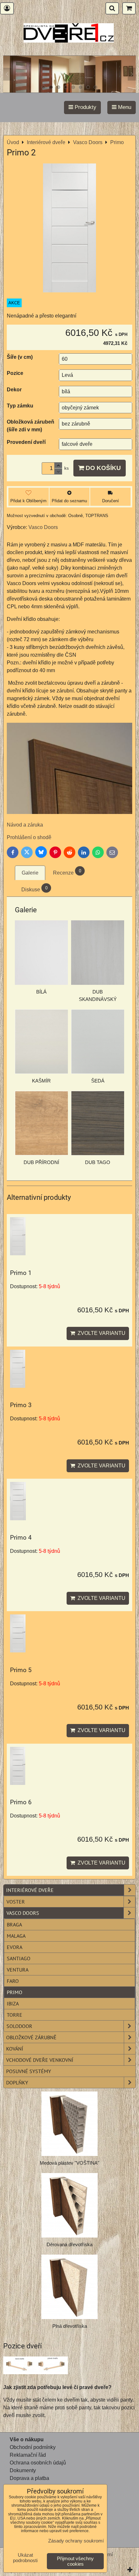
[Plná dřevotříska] (69, 2287)
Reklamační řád (28, 2455)
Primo (15, 1992)
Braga (14, 1925)
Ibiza (13, 2003)
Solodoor (19, 2026)
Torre (15, 2015)
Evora (15, 1947)
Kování (15, 2049)
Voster (16, 1902)
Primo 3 (21, 1405)
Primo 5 (21, 1670)
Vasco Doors (23, 1913)
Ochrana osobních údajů (38, 2463)
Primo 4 (21, 1538)
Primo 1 (21, 1273)
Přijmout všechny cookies (75, 2561)
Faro (13, 1981)
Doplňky (17, 2082)
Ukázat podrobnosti (25, 2558)
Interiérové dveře (30, 1890)
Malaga (16, 1936)
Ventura (18, 1970)
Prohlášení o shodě (30, 837)
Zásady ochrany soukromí (76, 2541)
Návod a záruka (25, 825)
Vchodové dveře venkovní (40, 2060)
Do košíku (102, 468)
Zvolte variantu (100, 1333)
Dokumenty (23, 2470)
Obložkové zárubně (31, 2037)
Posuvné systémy (29, 2071)
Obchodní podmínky (33, 2447)
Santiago (19, 1958)
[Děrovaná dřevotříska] (69, 2205)
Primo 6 (21, 1802)
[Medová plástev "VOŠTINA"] (69, 2124)
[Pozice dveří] (36, 2366)
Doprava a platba (29, 2478)
